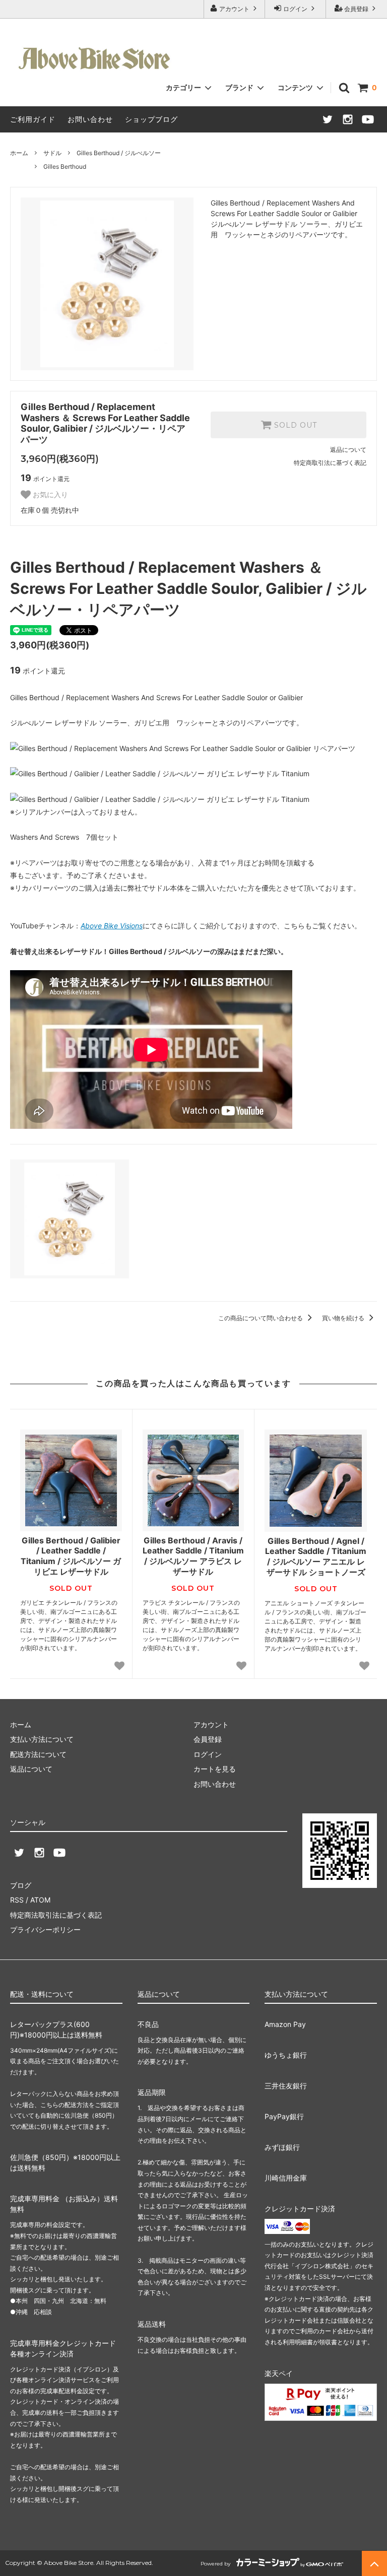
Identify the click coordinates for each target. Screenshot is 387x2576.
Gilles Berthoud (65, 166)
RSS (17, 1900)
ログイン (295, 9)
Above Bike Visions (112, 926)
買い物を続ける (344, 1318)
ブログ (21, 1885)
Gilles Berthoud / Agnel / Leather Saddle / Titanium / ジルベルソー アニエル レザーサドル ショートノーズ (316, 1556)
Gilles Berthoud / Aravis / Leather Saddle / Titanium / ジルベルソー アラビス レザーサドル (193, 1556)
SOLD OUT (294, 425)
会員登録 (356, 9)
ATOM (40, 1900)
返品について (348, 450)
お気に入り (49, 495)
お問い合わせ (90, 119)
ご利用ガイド (33, 119)
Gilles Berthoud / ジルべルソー (119, 153)
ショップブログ (151, 119)
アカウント (234, 9)
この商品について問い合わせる (261, 1318)
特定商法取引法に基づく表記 (56, 1915)
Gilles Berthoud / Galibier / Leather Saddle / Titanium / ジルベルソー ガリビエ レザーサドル (71, 1556)
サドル (52, 153)
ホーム (19, 153)
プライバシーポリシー (45, 1929)
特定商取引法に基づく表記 (330, 463)
